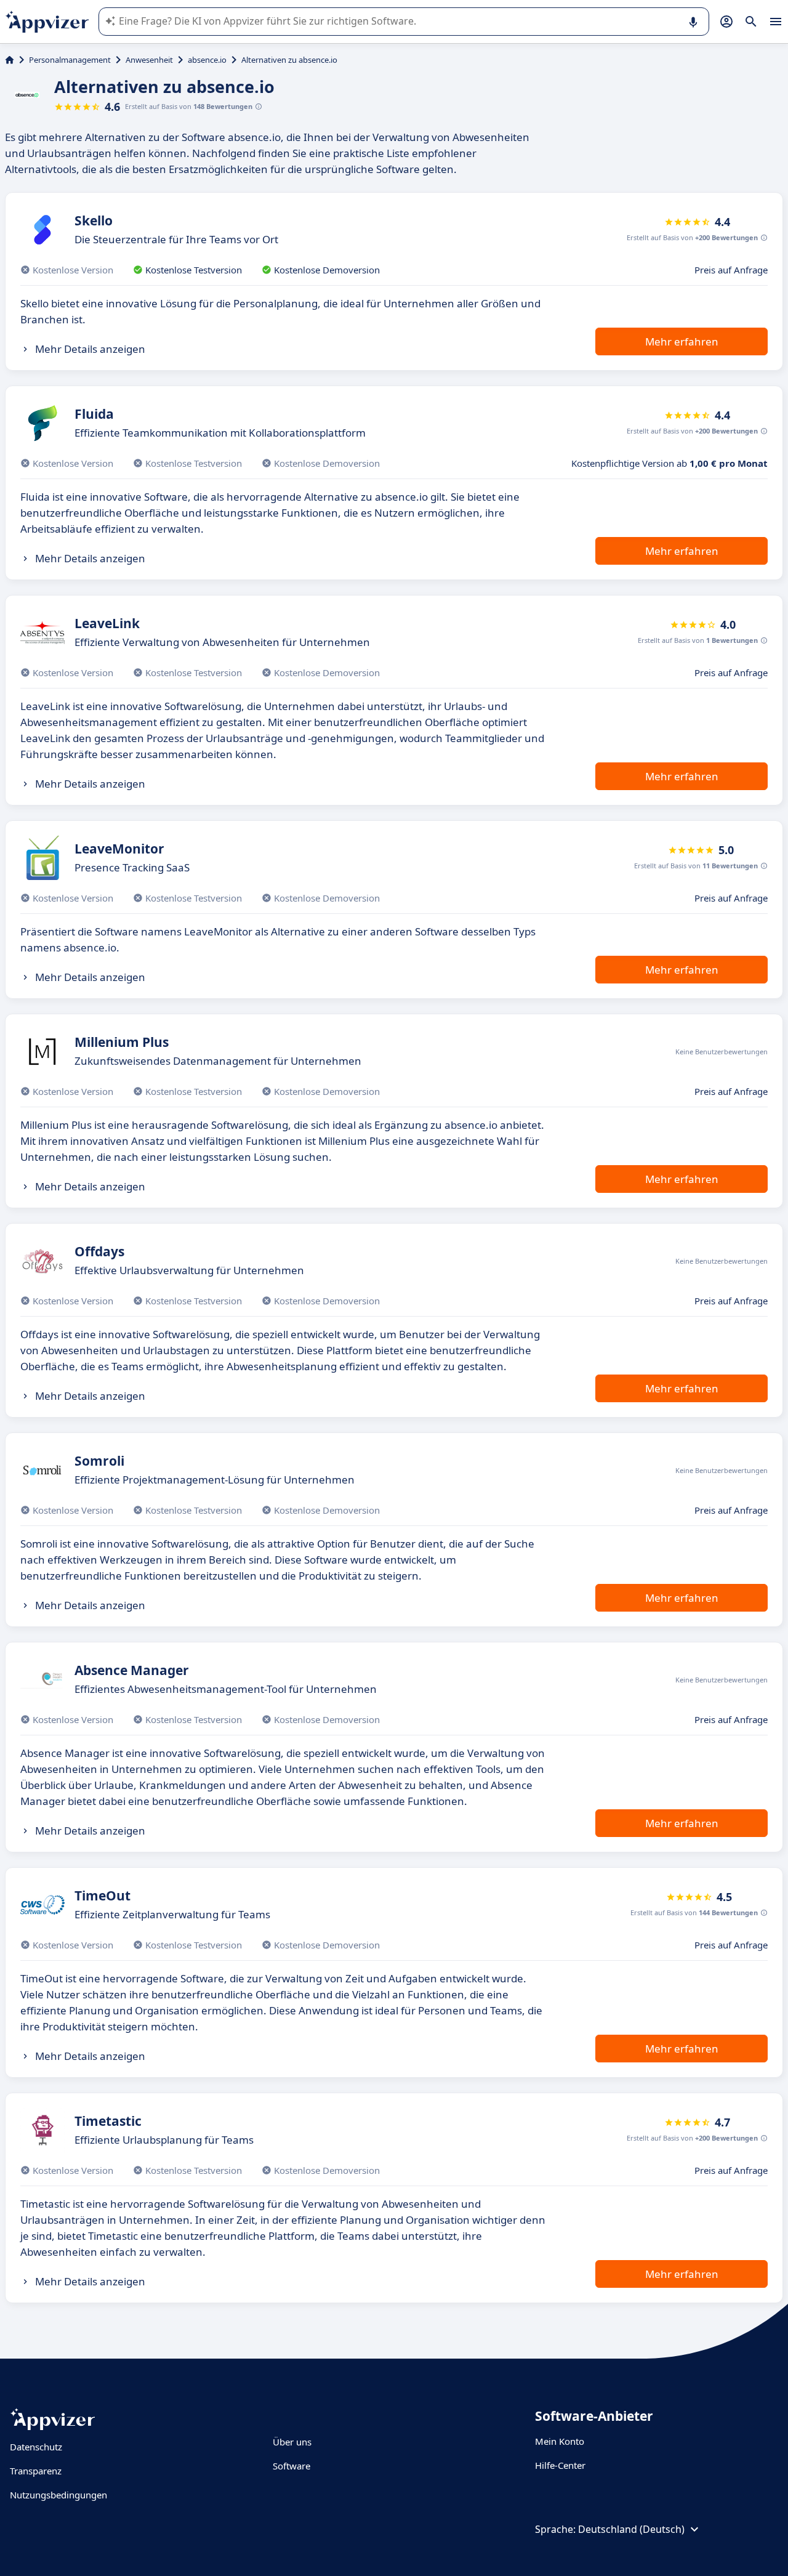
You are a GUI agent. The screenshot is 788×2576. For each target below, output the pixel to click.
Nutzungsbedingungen (58, 2495)
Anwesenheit (149, 60)
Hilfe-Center (560, 2465)
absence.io (207, 60)
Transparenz (36, 2471)
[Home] (10, 60)
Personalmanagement (70, 60)
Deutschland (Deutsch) (631, 2529)
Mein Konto (560, 2441)
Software (291, 2466)
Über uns (292, 2442)
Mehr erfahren (682, 341)
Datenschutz (36, 2447)
